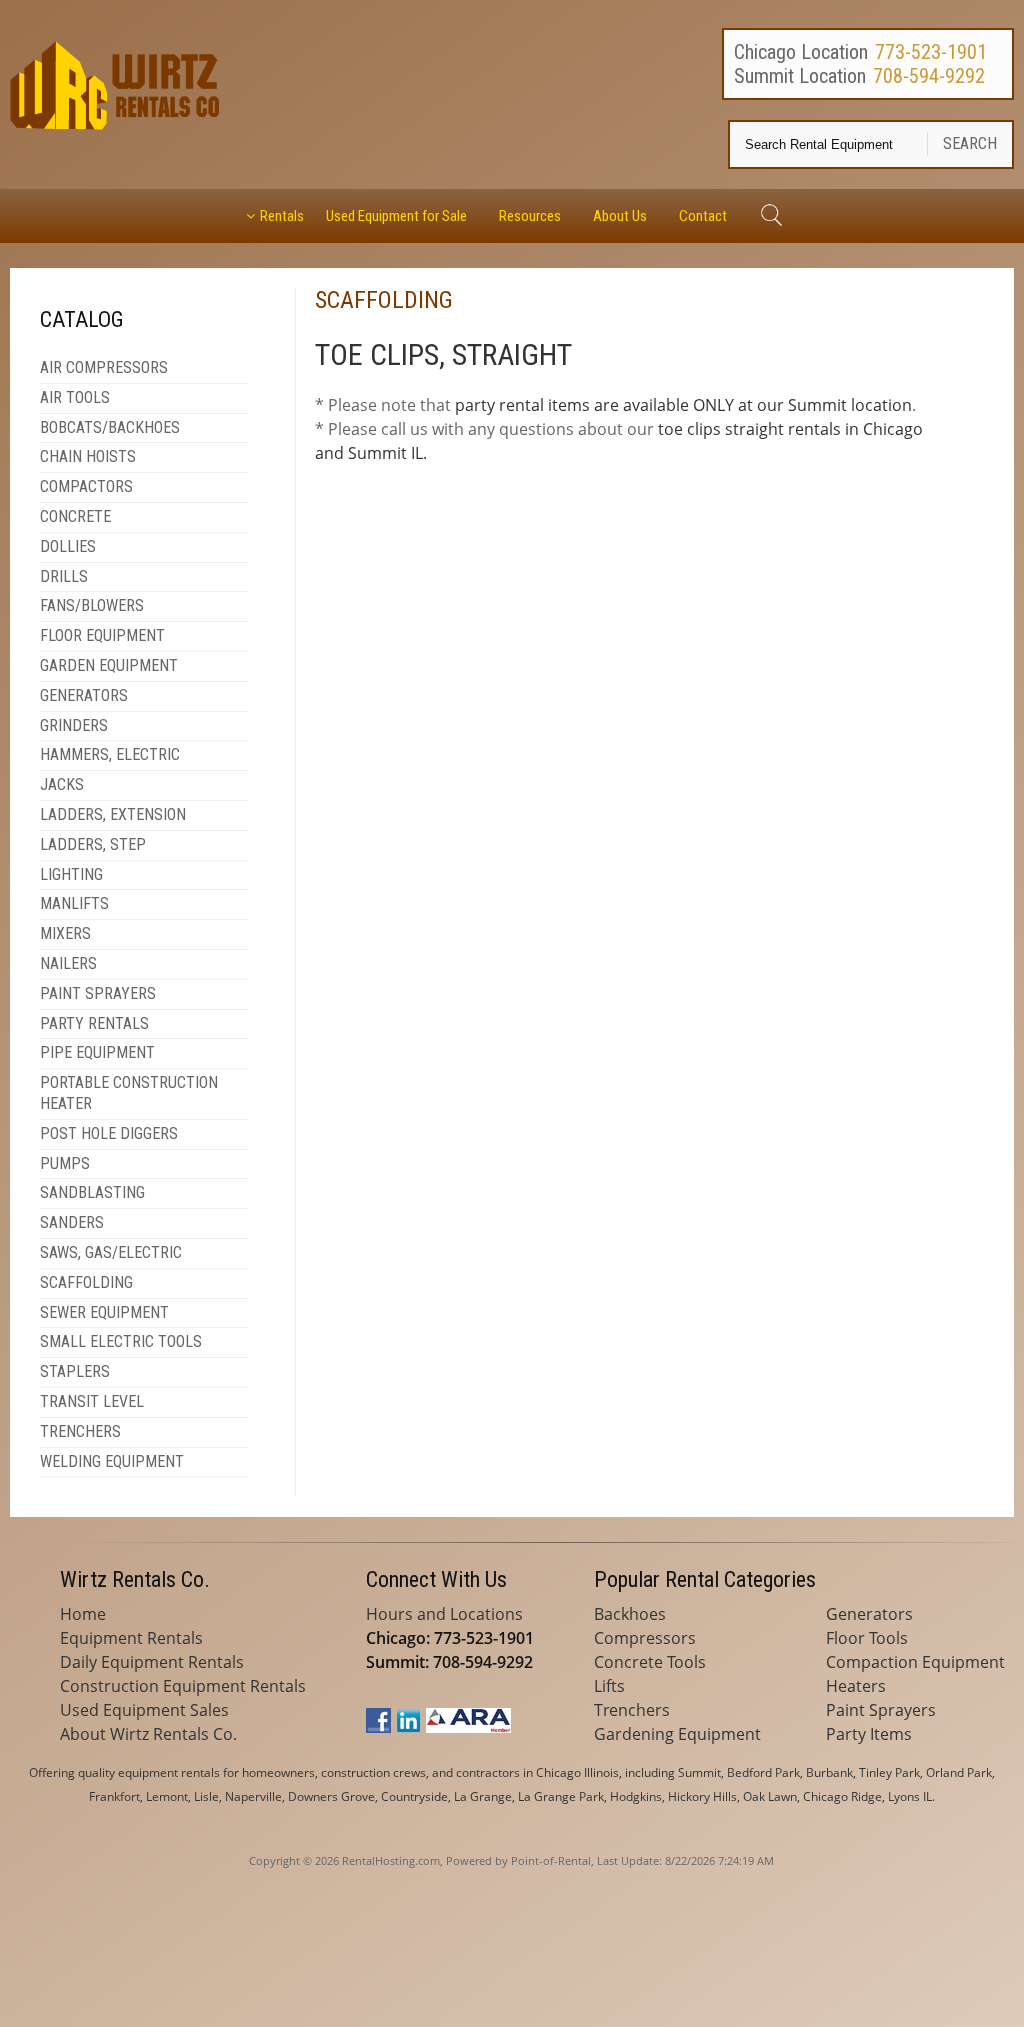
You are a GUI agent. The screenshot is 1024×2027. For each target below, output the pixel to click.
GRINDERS (74, 725)
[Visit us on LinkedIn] (408, 1727)
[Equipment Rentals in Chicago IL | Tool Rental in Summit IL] (117, 124)
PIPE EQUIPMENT (97, 1052)
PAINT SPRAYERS (98, 993)
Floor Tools (867, 1638)
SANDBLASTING (92, 1192)
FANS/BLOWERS (92, 605)
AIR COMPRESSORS (104, 367)
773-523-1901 (931, 52)
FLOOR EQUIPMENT (102, 635)
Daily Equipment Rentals (152, 1662)
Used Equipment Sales (144, 1710)
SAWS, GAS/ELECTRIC (111, 1252)
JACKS (62, 784)
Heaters (856, 1686)
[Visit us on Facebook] (378, 1727)
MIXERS (65, 933)
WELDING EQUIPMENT (112, 1461)
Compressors (645, 1638)
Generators (869, 1614)
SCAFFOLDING (86, 1282)
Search (970, 143)
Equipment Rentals (131, 1638)
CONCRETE (75, 516)
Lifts (609, 1686)
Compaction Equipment (915, 1662)
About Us (620, 216)
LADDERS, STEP (93, 844)
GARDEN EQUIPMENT (109, 665)
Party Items (869, 1734)
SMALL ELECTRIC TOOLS (121, 1341)
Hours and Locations (444, 1614)
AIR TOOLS (75, 397)
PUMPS (65, 1163)
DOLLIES (68, 546)
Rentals (282, 216)
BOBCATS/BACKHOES (110, 427)
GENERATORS (84, 695)
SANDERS (72, 1222)
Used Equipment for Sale (396, 216)
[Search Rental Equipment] (770, 216)
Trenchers (632, 1710)
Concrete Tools (650, 1662)
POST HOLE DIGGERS (109, 1133)
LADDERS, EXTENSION (113, 814)
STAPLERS (75, 1371)
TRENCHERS (80, 1431)
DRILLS (64, 576)
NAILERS (68, 963)
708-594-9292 (929, 76)
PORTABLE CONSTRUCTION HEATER (129, 1093)
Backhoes (630, 1614)
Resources (530, 216)
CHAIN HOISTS (88, 456)
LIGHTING (71, 874)
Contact (703, 216)
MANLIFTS (74, 903)
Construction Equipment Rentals (183, 1686)
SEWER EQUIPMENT (104, 1312)
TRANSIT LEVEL (92, 1401)
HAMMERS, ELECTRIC (110, 754)
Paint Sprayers (881, 1710)
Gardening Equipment (677, 1734)
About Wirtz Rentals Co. (148, 1734)
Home (83, 1614)
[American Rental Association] (468, 1727)
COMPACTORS (86, 486)
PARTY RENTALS (94, 1023)
